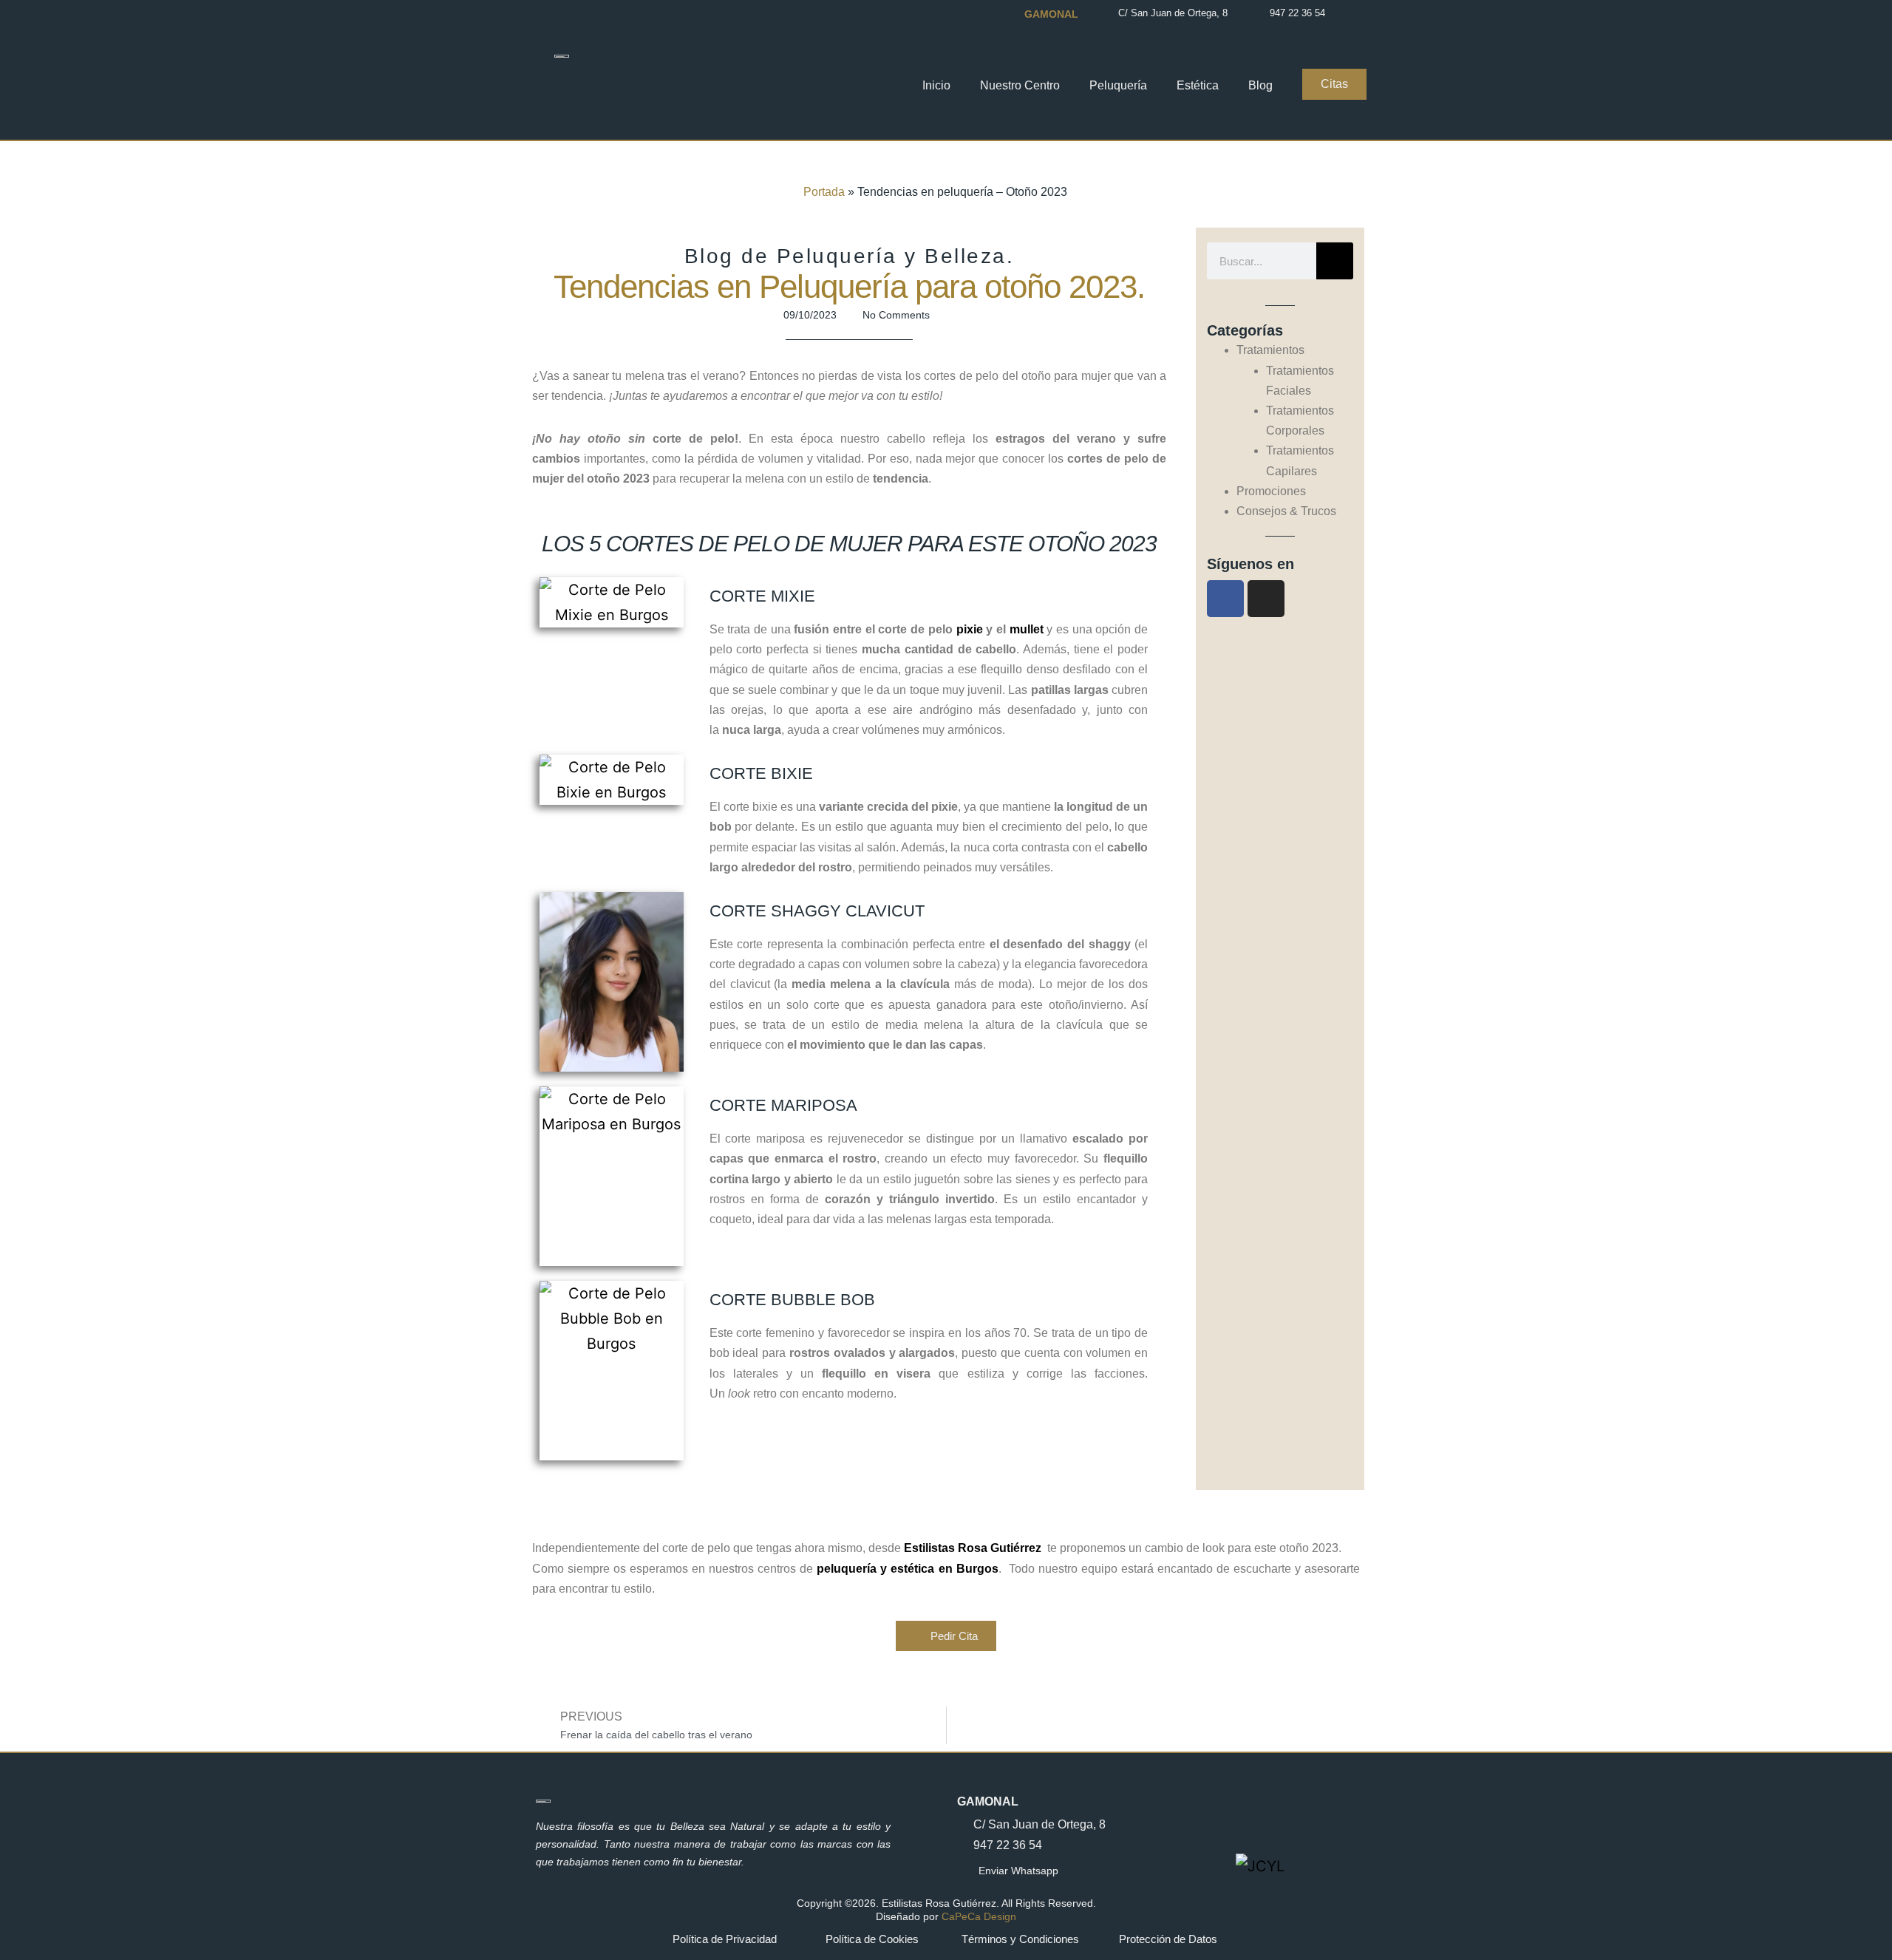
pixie (971, 629)
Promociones (1271, 491)
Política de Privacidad (725, 1939)
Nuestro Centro (1020, 85)
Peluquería (1118, 85)
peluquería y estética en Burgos (907, 1569)
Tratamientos (1270, 350)
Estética (1198, 85)
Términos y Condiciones (1020, 1939)
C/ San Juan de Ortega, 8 (1173, 13)
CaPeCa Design (979, 1916)
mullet (1027, 629)
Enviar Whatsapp (1018, 1871)
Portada (824, 192)
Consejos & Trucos (1286, 511)
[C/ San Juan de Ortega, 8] (1106, 13)
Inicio (936, 85)
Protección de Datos (1168, 1939)
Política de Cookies (872, 1939)
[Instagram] (1266, 599)
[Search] (1335, 261)
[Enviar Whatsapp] (964, 1871)
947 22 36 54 (1297, 13)
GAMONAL (988, 1801)
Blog (1260, 85)
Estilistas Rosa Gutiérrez (973, 1548)
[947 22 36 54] (1258, 13)
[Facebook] (1225, 599)
